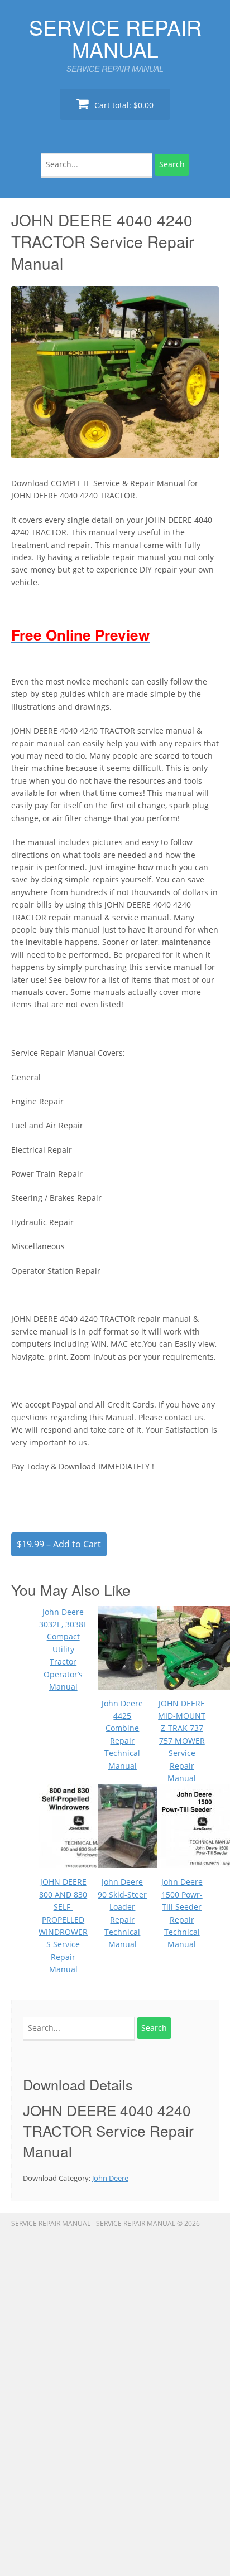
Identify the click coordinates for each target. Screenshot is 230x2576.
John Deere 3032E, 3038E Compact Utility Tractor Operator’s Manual (63, 1649)
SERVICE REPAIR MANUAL (115, 38)
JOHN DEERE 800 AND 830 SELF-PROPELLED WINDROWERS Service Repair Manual (63, 1925)
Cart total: (123, 105)
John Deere (110, 2178)
